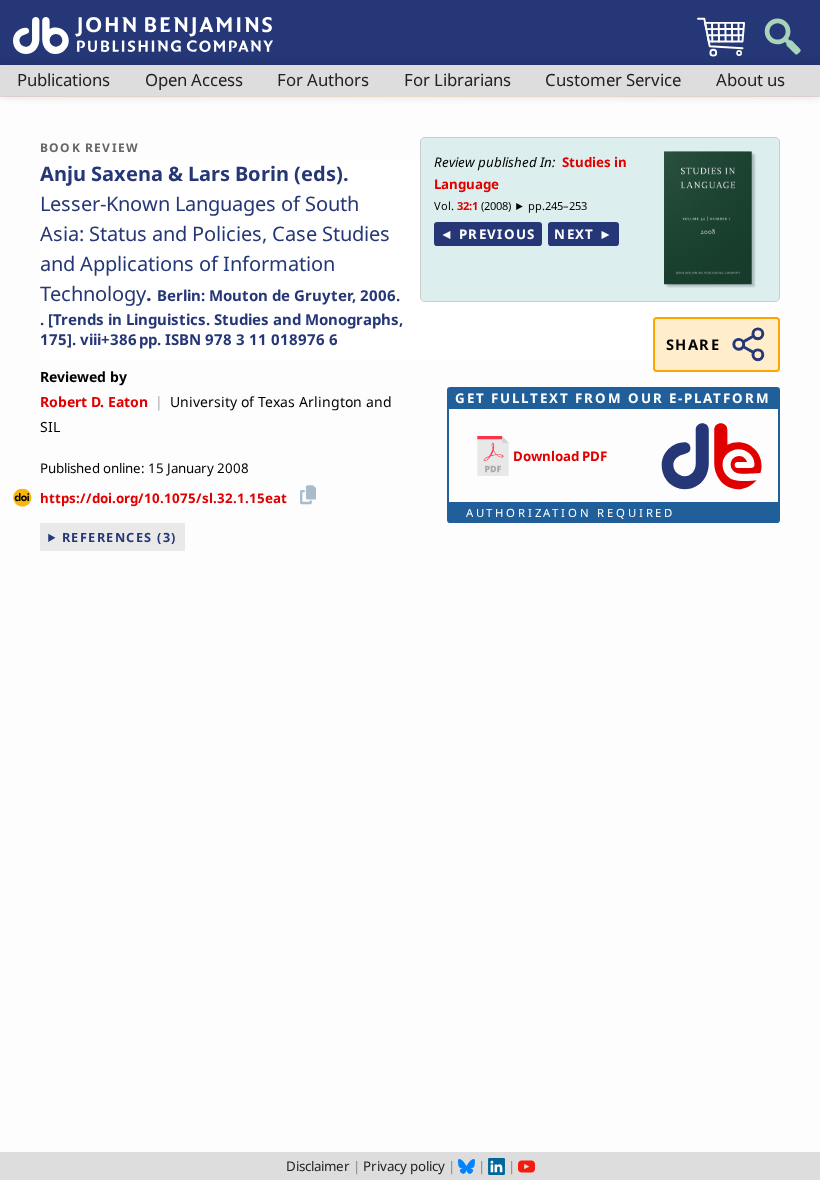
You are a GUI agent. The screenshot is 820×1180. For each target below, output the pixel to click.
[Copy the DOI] (304, 491)
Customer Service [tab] (613, 79)
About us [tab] (750, 79)
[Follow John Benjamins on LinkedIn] (496, 1166)
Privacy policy (404, 1166)
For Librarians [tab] (457, 79)
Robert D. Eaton (94, 401)
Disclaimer (318, 1166)
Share (693, 344)
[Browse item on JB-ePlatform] (711, 491)
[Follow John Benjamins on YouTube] (526, 1166)
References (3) (119, 537)
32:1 (467, 205)
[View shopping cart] (721, 56)
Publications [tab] (63, 79)
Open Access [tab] (194, 79)
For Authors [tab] (323, 79)
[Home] (143, 24)
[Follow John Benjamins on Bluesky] (466, 1166)
